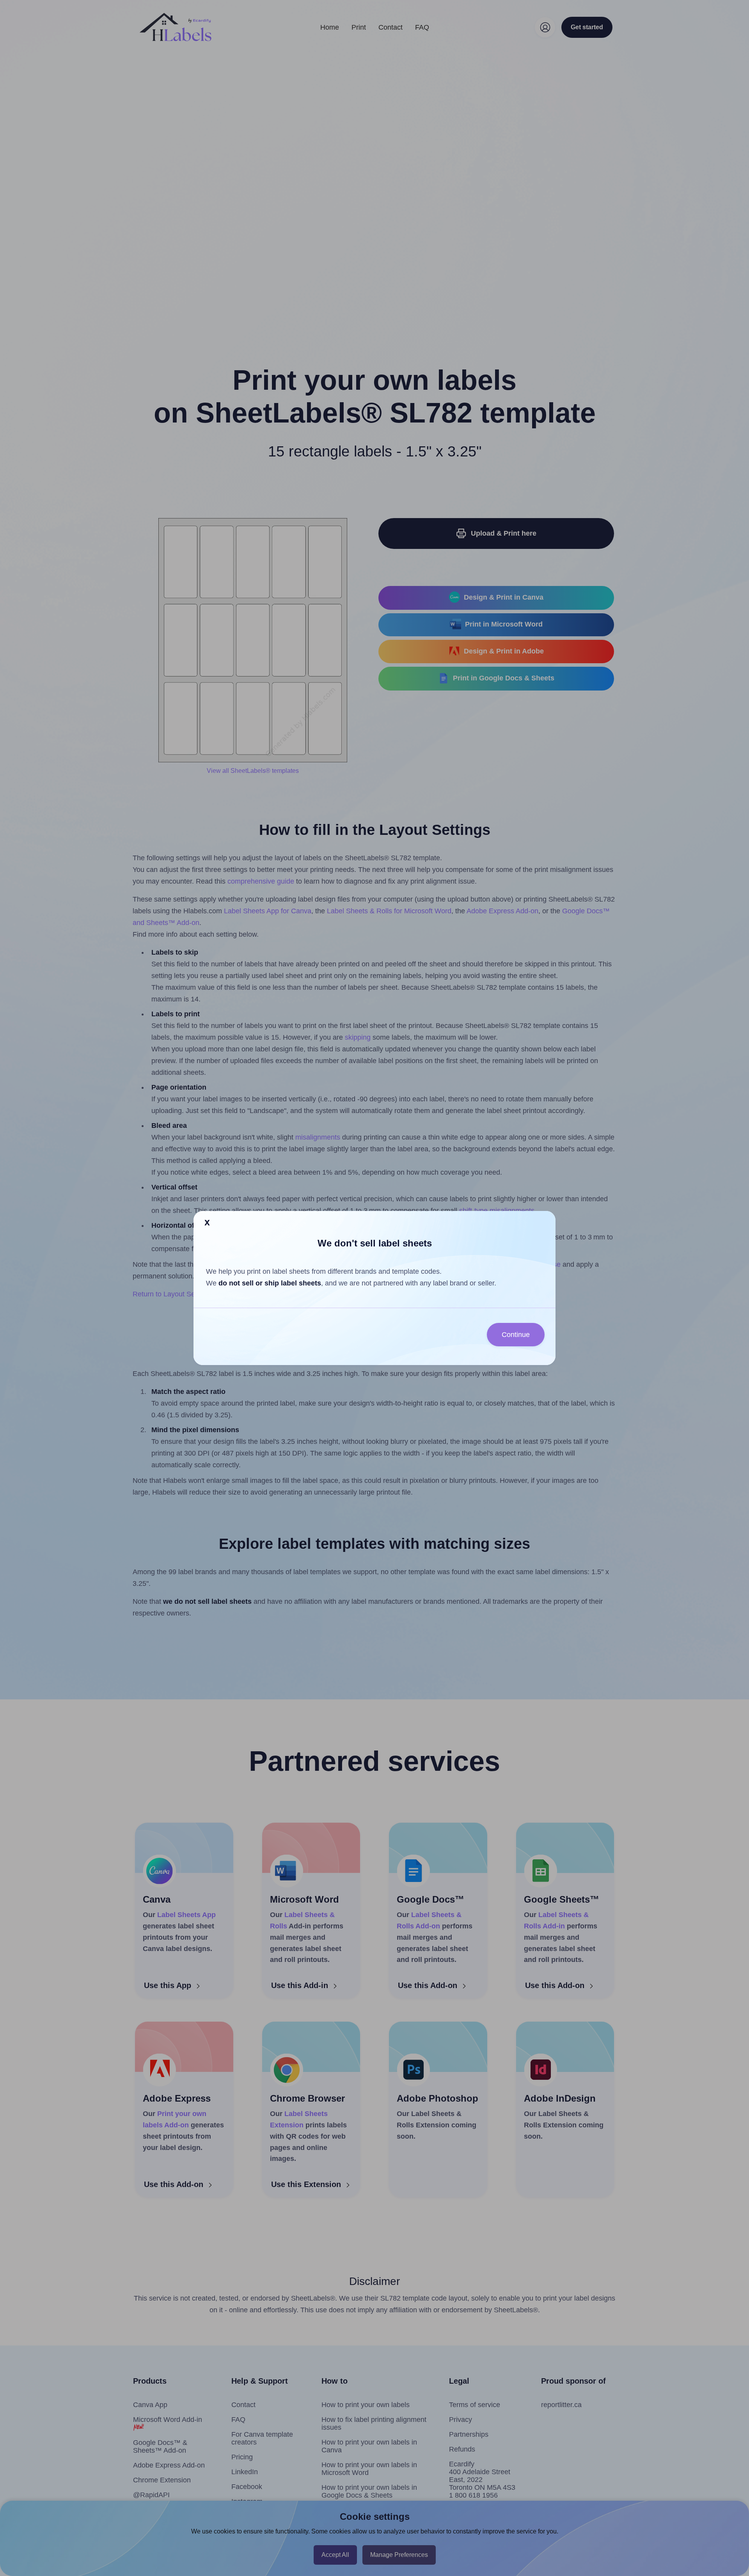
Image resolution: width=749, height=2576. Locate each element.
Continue (516, 1335)
